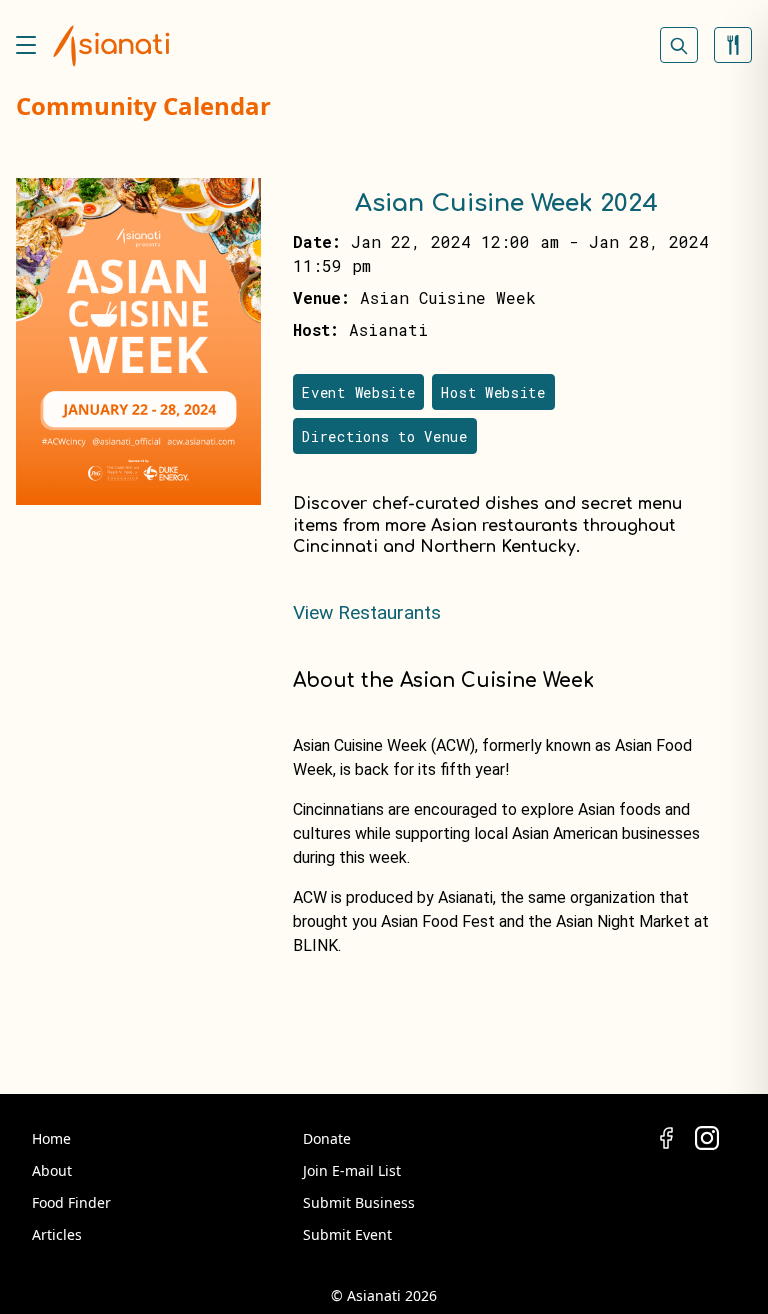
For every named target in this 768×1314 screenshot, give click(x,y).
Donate (327, 1138)
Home (51, 1138)
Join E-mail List (352, 1170)
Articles (57, 1234)
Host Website (493, 392)
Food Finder (71, 1202)
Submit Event (347, 1234)
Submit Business (359, 1202)
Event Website (358, 392)
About (52, 1170)
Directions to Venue (384, 436)
